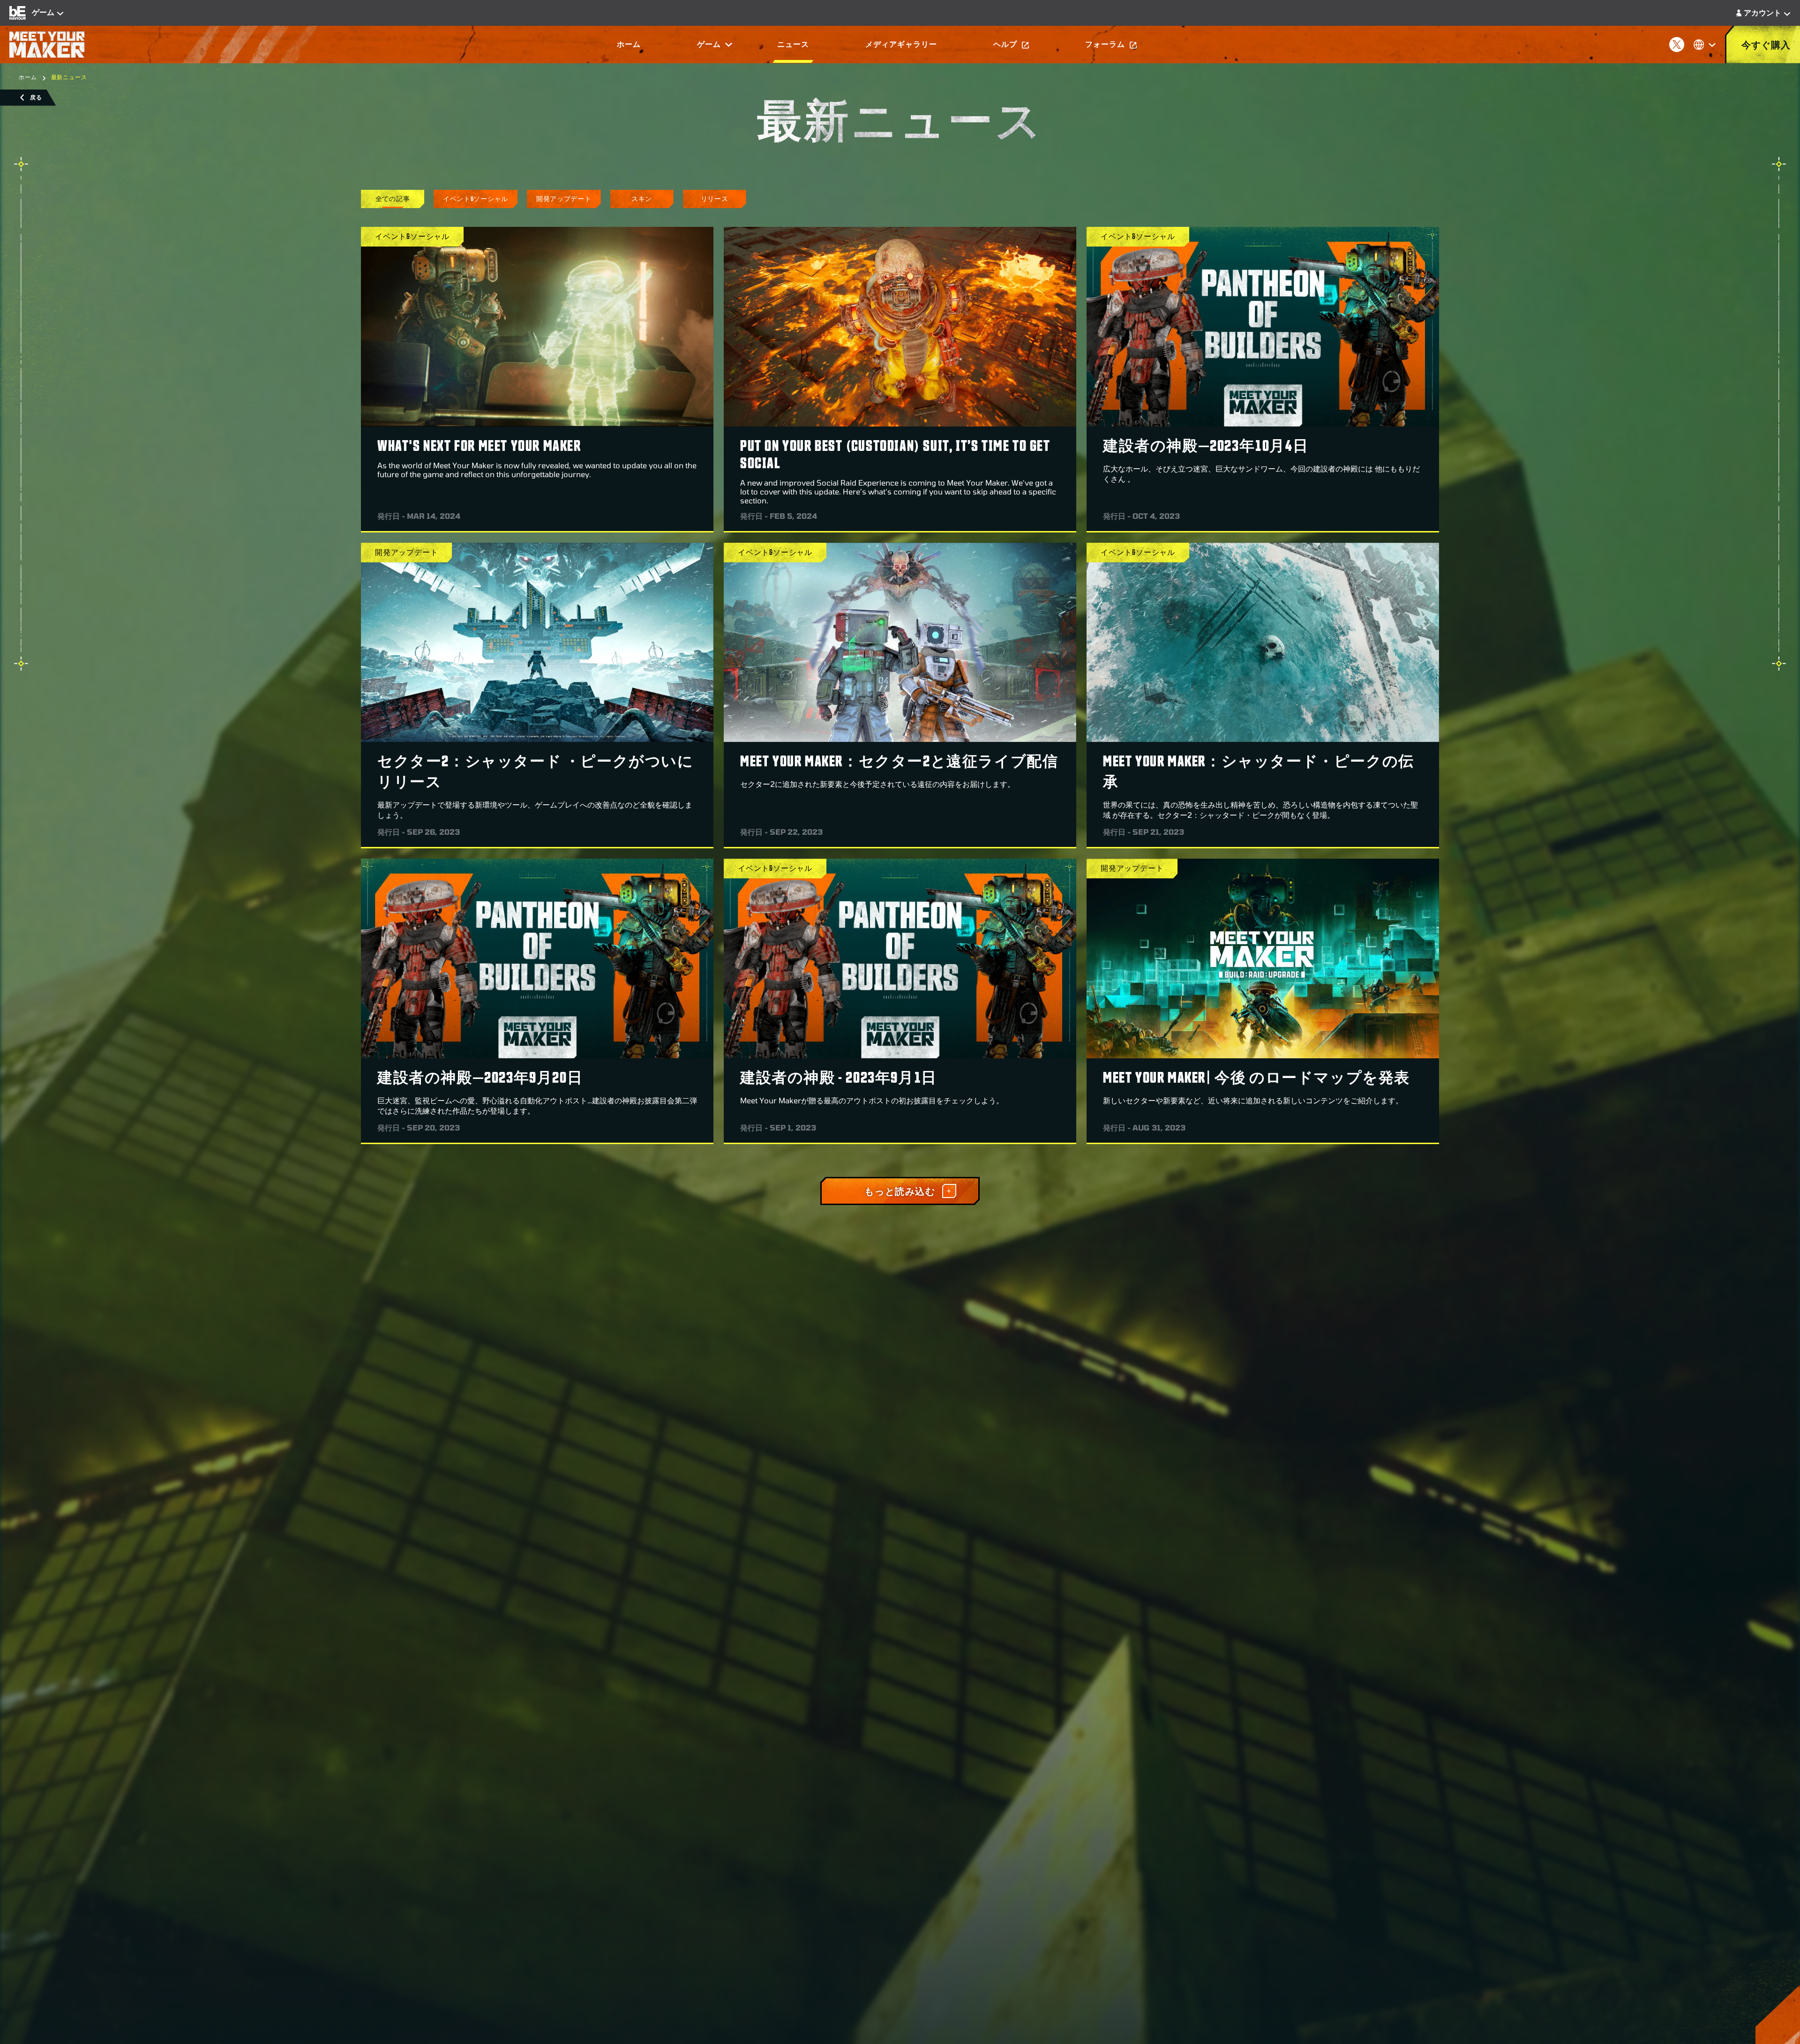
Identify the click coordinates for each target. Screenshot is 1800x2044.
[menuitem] (629, 45)
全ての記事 (393, 198)
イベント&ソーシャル (476, 198)
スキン (642, 198)
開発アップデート (564, 198)
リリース (715, 198)
